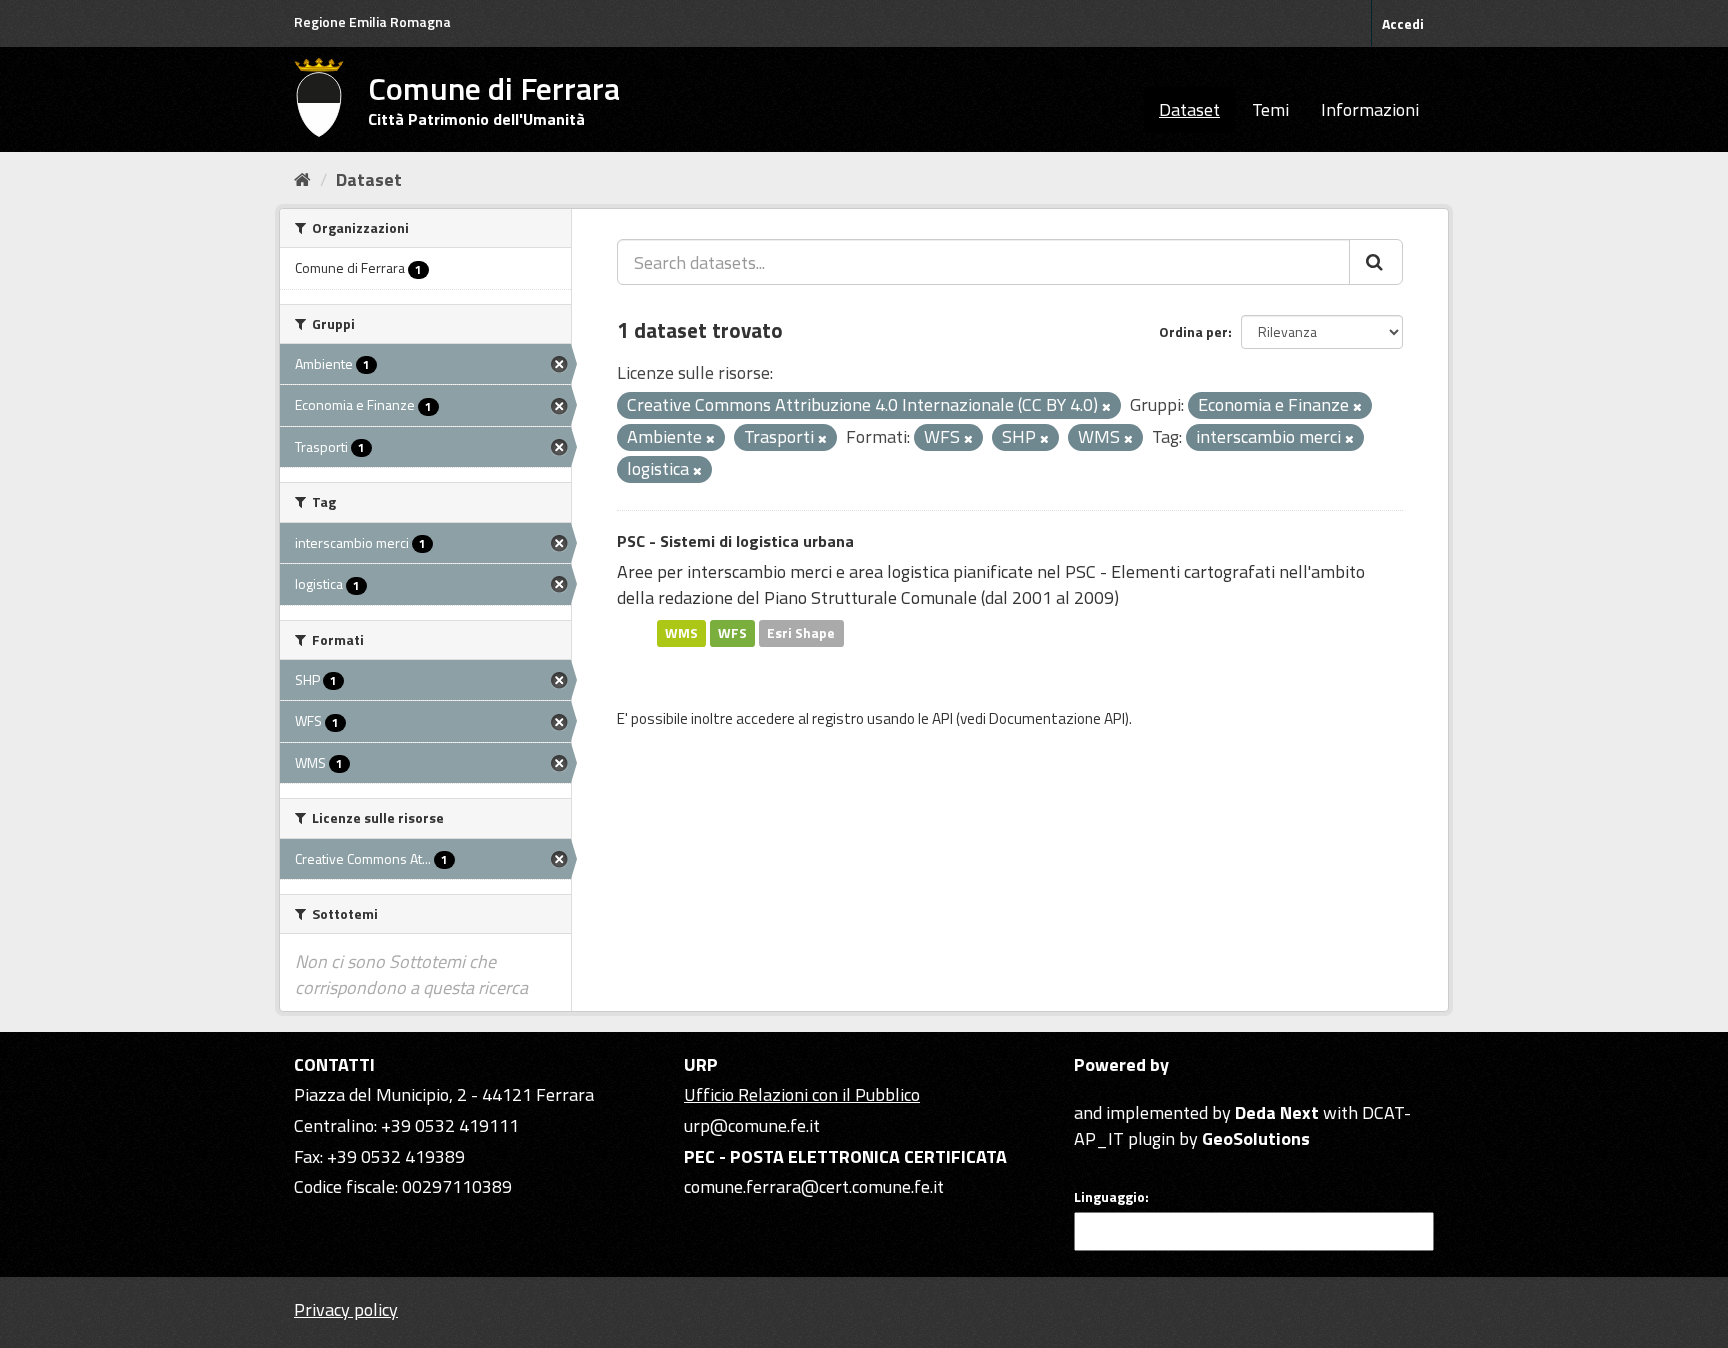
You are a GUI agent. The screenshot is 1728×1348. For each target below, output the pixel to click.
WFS (732, 633)
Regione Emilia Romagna (372, 21)
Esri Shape (801, 633)
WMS (681, 633)
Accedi (1403, 23)
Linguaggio (1109, 1197)
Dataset (1189, 109)
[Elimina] (1106, 407)
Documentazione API (1057, 718)
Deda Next (1277, 1112)
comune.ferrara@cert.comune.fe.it (814, 1186)
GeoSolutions (1256, 1138)
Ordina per (1193, 331)
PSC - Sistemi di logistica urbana (735, 541)
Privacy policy (346, 1309)
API (942, 718)
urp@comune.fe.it (752, 1125)
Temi (1270, 109)
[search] (1376, 262)
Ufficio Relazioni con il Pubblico (802, 1094)
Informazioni (1370, 109)
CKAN (1108, 1089)
